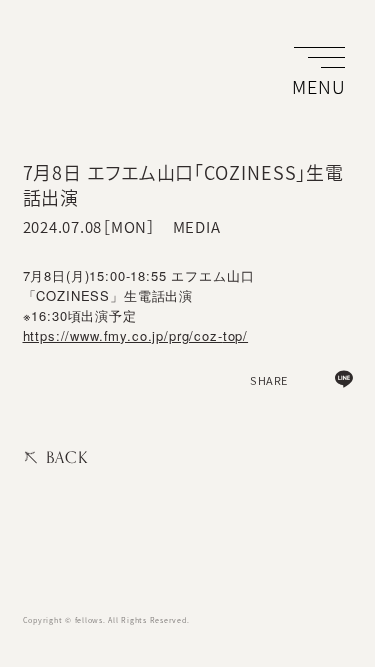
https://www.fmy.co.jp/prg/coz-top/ (136, 335)
